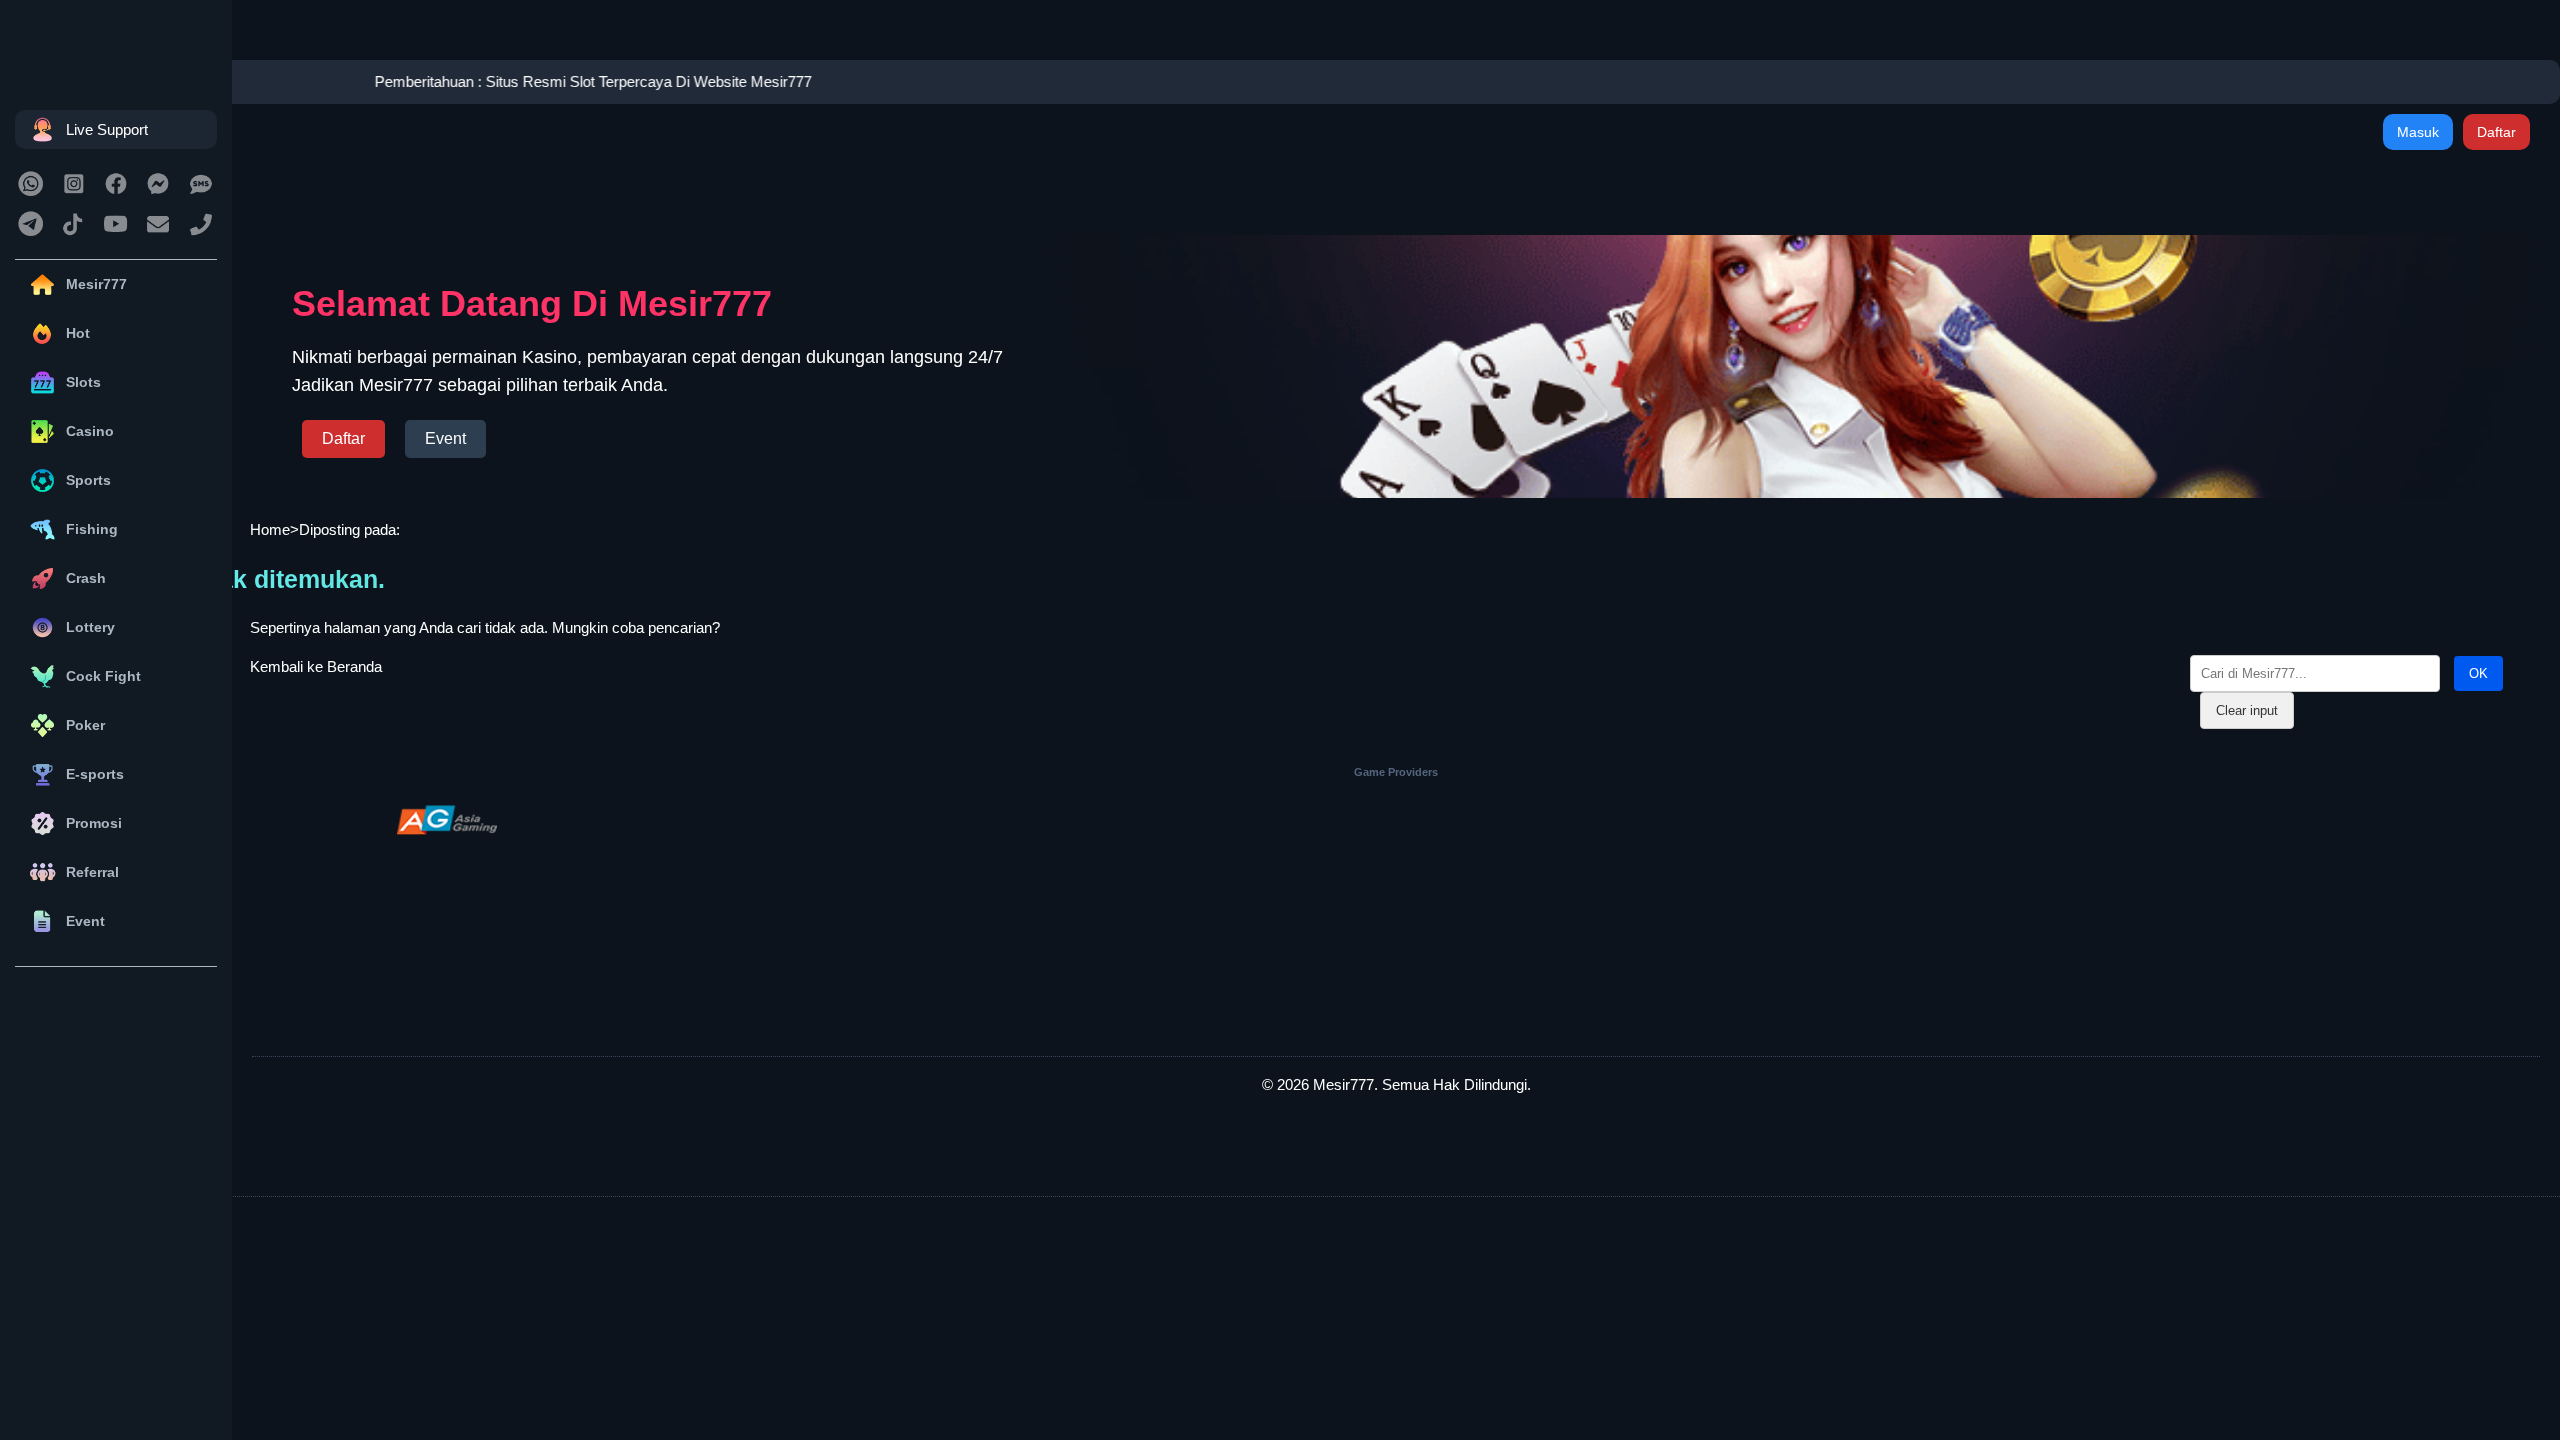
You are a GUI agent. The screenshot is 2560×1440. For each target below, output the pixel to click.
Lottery (90, 627)
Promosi (94, 823)
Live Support (107, 129)
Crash (86, 578)
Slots (83, 382)
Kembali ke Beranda (316, 666)
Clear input (2247, 710)
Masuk (2418, 132)
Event (85, 921)
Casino (90, 431)
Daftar (2496, 132)
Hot (78, 333)
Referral (92, 872)
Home (270, 529)
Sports (88, 480)
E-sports (95, 774)
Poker (85, 725)
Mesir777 (96, 284)
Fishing (92, 529)
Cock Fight (103, 676)
